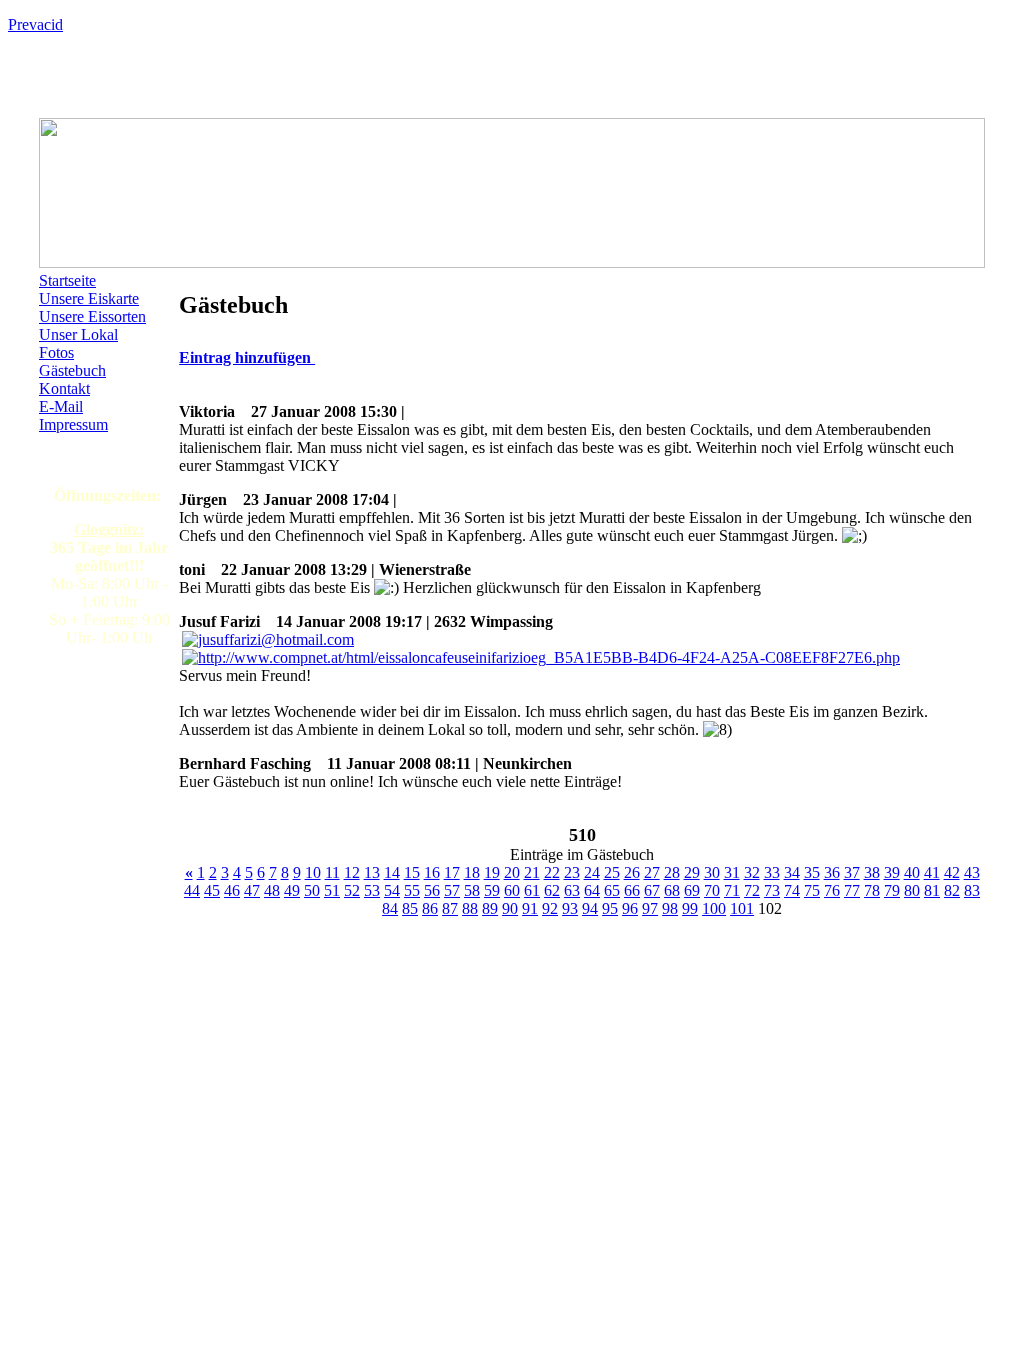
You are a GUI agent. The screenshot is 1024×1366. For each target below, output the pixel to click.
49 (292, 890)
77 (852, 890)
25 (612, 872)
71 (732, 890)
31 (732, 872)
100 (714, 908)
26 (632, 872)
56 (432, 890)
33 (772, 872)
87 (450, 908)
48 (272, 890)
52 (352, 890)
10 (313, 872)
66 (632, 890)
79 (892, 890)
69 (692, 890)
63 (572, 890)
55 (412, 890)
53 (372, 890)
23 (572, 872)
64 (592, 890)
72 (752, 890)
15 (412, 872)
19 (492, 872)
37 (852, 872)
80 (912, 890)
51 (332, 890)
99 (690, 908)
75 (812, 890)
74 (792, 890)
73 (772, 890)
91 (530, 908)
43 (972, 872)
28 (672, 872)
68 (672, 890)
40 (912, 872)
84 (390, 908)
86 (430, 908)
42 (952, 872)
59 (492, 890)
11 (332, 872)
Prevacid (35, 24)
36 (832, 872)
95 (610, 908)
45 (212, 890)
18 (472, 872)
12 (352, 872)
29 (692, 872)
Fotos (56, 352)
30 (712, 872)
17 (452, 872)
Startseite (67, 280)
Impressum (73, 424)
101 (742, 908)
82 (952, 890)
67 (652, 890)
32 (752, 872)
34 (792, 872)
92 (550, 908)
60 (512, 890)
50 (312, 890)
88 (470, 908)
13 (372, 872)
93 (570, 908)
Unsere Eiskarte (89, 298)
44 (192, 890)
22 (552, 872)
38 (872, 872)
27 (652, 872)
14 (392, 872)
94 (590, 908)
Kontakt (64, 388)
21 (532, 872)
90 (510, 908)
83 (972, 890)
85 (410, 908)
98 (670, 908)
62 (552, 890)
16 (432, 872)
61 (532, 890)
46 (232, 890)
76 (832, 890)
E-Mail (61, 406)
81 (932, 890)
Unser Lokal (78, 334)
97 (650, 908)
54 (392, 890)
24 (592, 872)
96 (630, 908)
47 (252, 890)
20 (512, 872)
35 (812, 872)
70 (712, 890)
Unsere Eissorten (92, 316)
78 (872, 890)
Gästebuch (72, 370)
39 (892, 872)
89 (490, 908)
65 (612, 890)
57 (452, 890)
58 (472, 890)
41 (932, 872)
